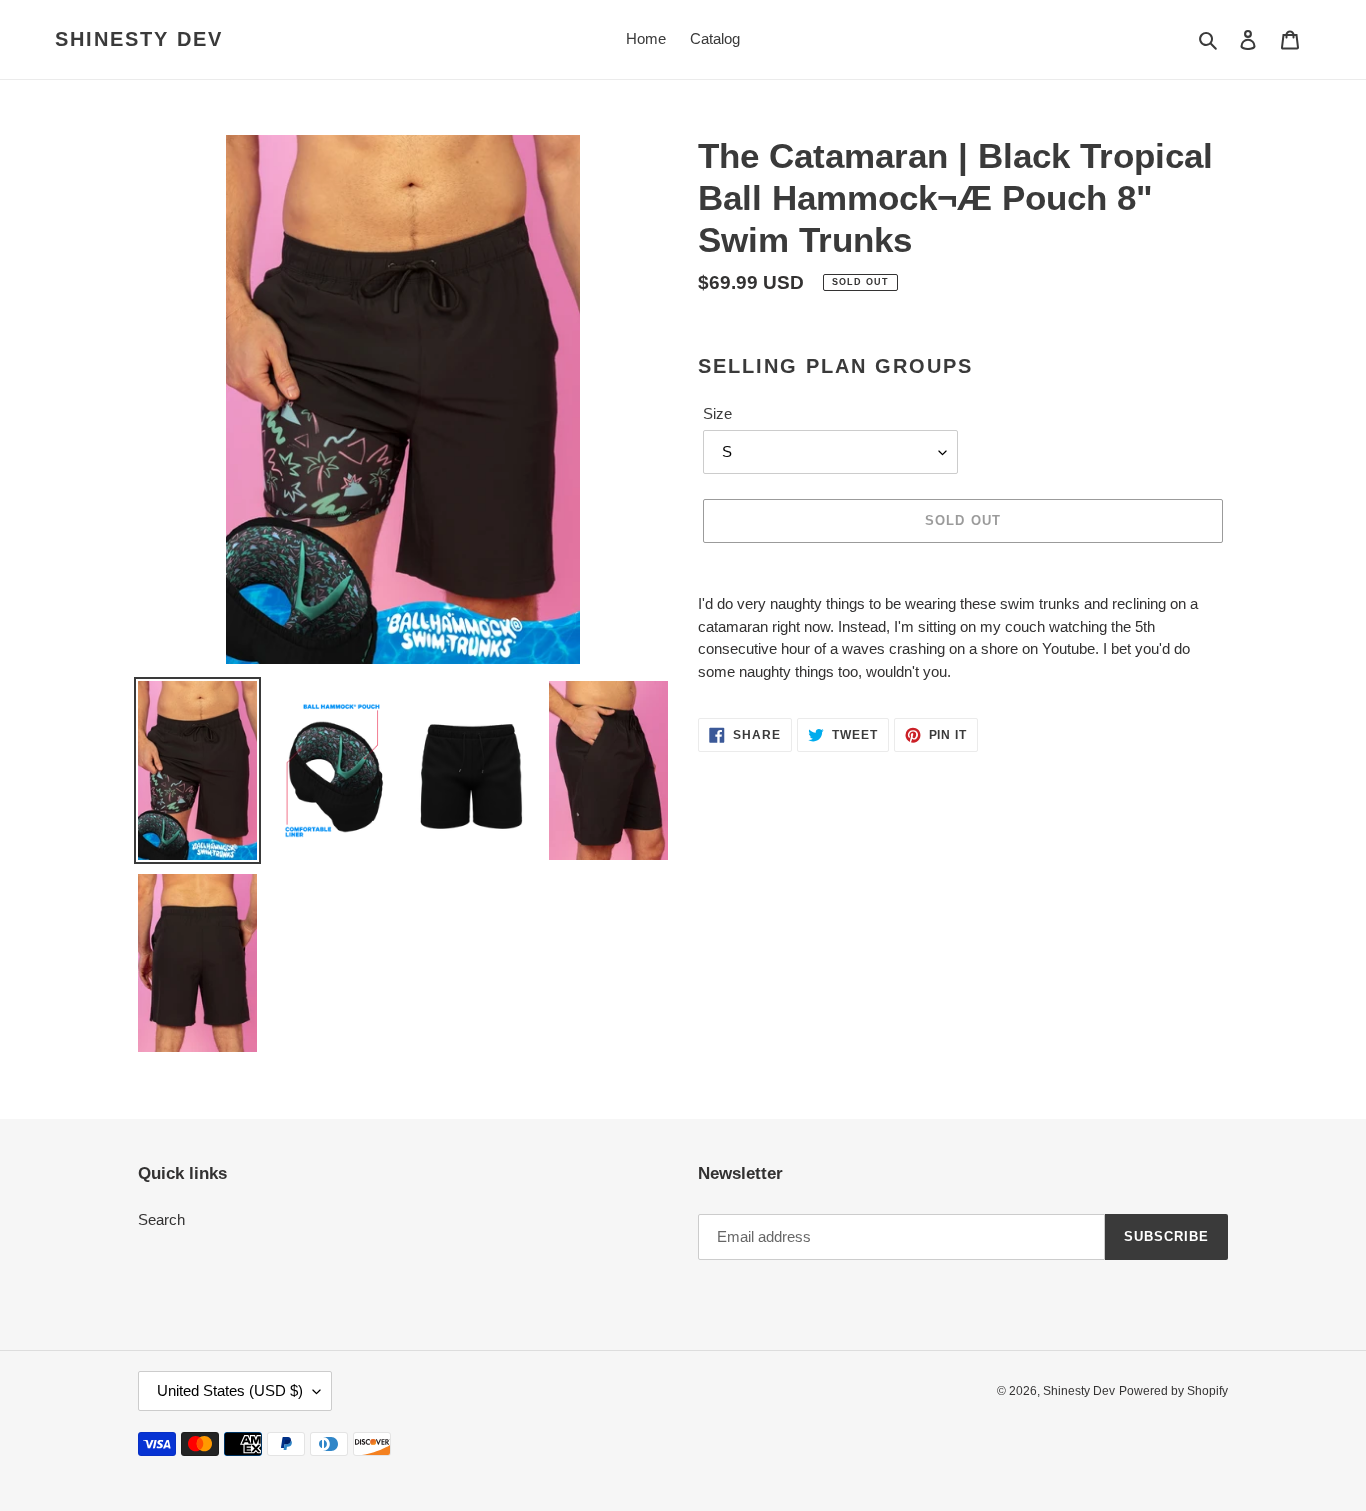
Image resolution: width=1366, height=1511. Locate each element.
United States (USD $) (230, 1390)
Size (717, 413)
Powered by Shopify (1173, 1391)
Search (161, 1219)
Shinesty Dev (139, 39)
